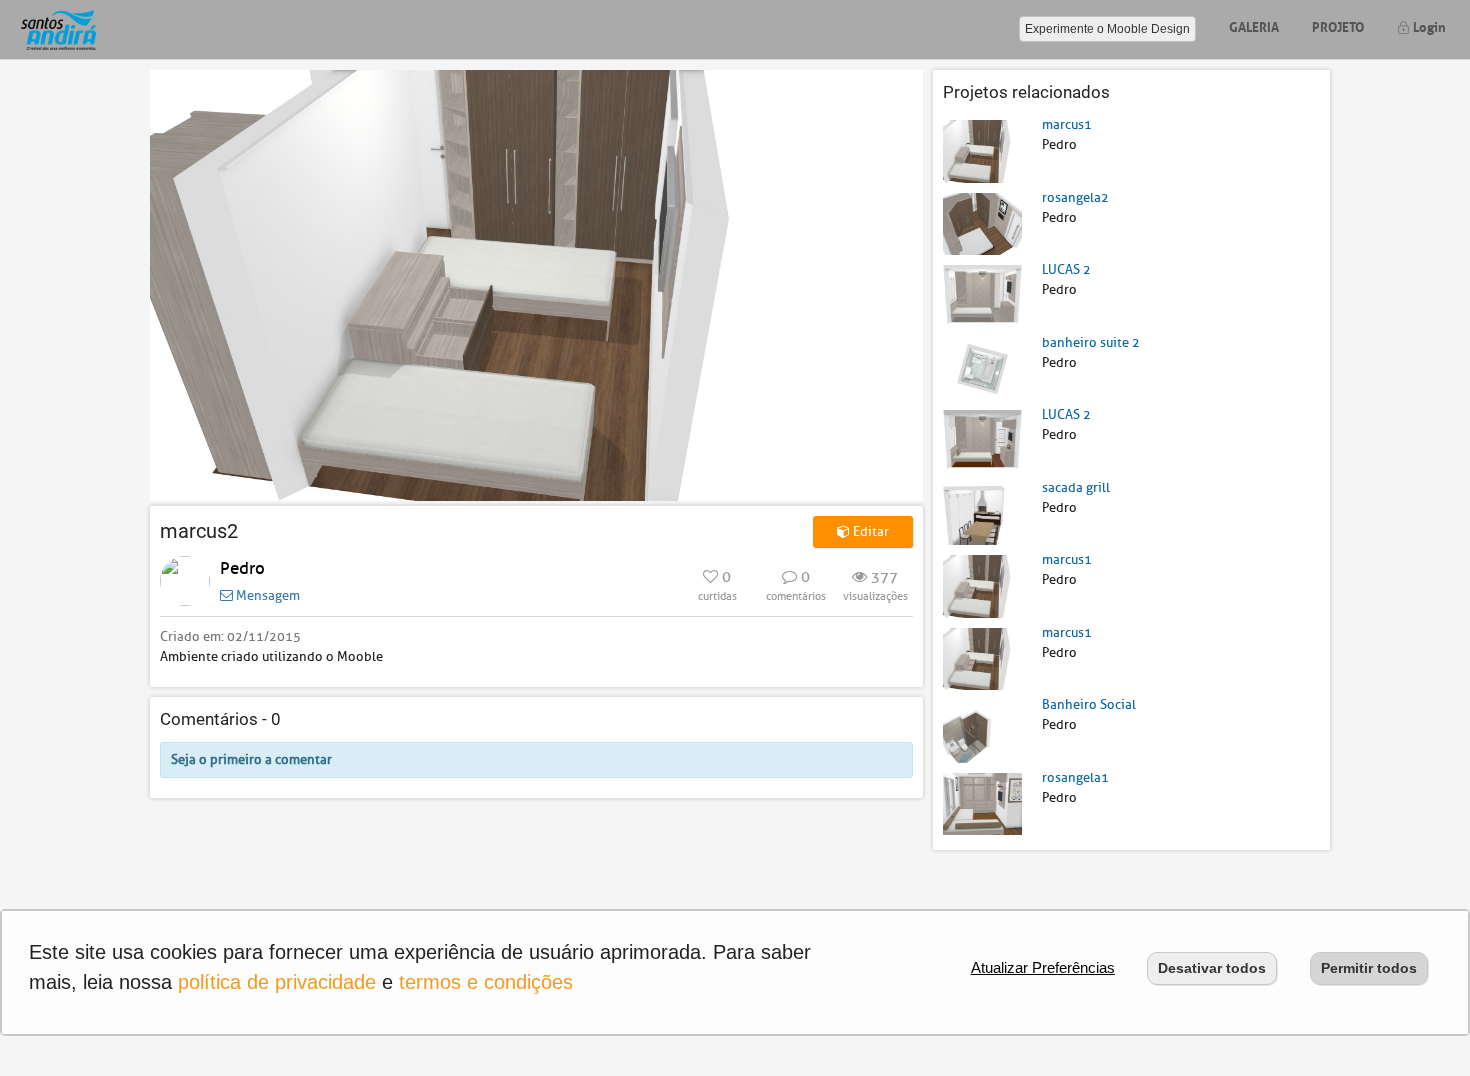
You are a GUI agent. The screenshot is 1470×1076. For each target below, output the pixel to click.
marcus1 (1067, 124)
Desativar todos (1212, 968)
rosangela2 (1075, 197)
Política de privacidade (277, 982)
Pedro (242, 568)
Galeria (1254, 25)
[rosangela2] (982, 222)
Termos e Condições (486, 982)
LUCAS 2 (1066, 269)
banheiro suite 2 (1091, 342)
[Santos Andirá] (58, 29)
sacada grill (1076, 487)
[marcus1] (982, 150)
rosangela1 (1075, 777)
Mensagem (266, 595)
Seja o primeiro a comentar (251, 759)
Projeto (1338, 25)
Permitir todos (1369, 968)
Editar (869, 531)
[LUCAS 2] (982, 295)
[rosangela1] (982, 802)
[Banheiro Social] (982, 730)
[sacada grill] (982, 512)
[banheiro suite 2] (982, 367)
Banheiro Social (1089, 704)
